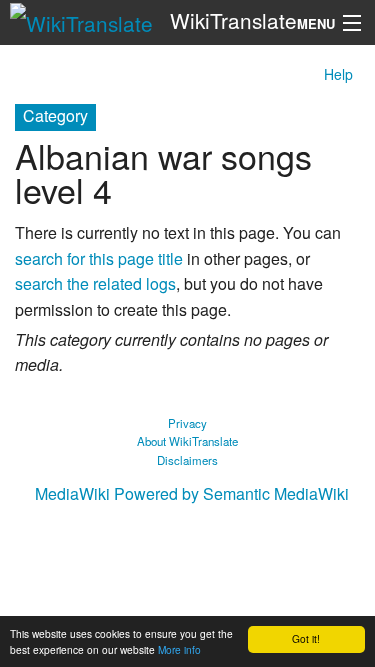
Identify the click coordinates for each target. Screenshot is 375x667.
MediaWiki (72, 493)
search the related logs (95, 283)
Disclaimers (187, 460)
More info (179, 649)
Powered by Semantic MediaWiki (231, 493)
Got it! (306, 638)
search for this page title (99, 258)
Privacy (187, 423)
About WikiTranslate (187, 441)
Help (338, 74)
